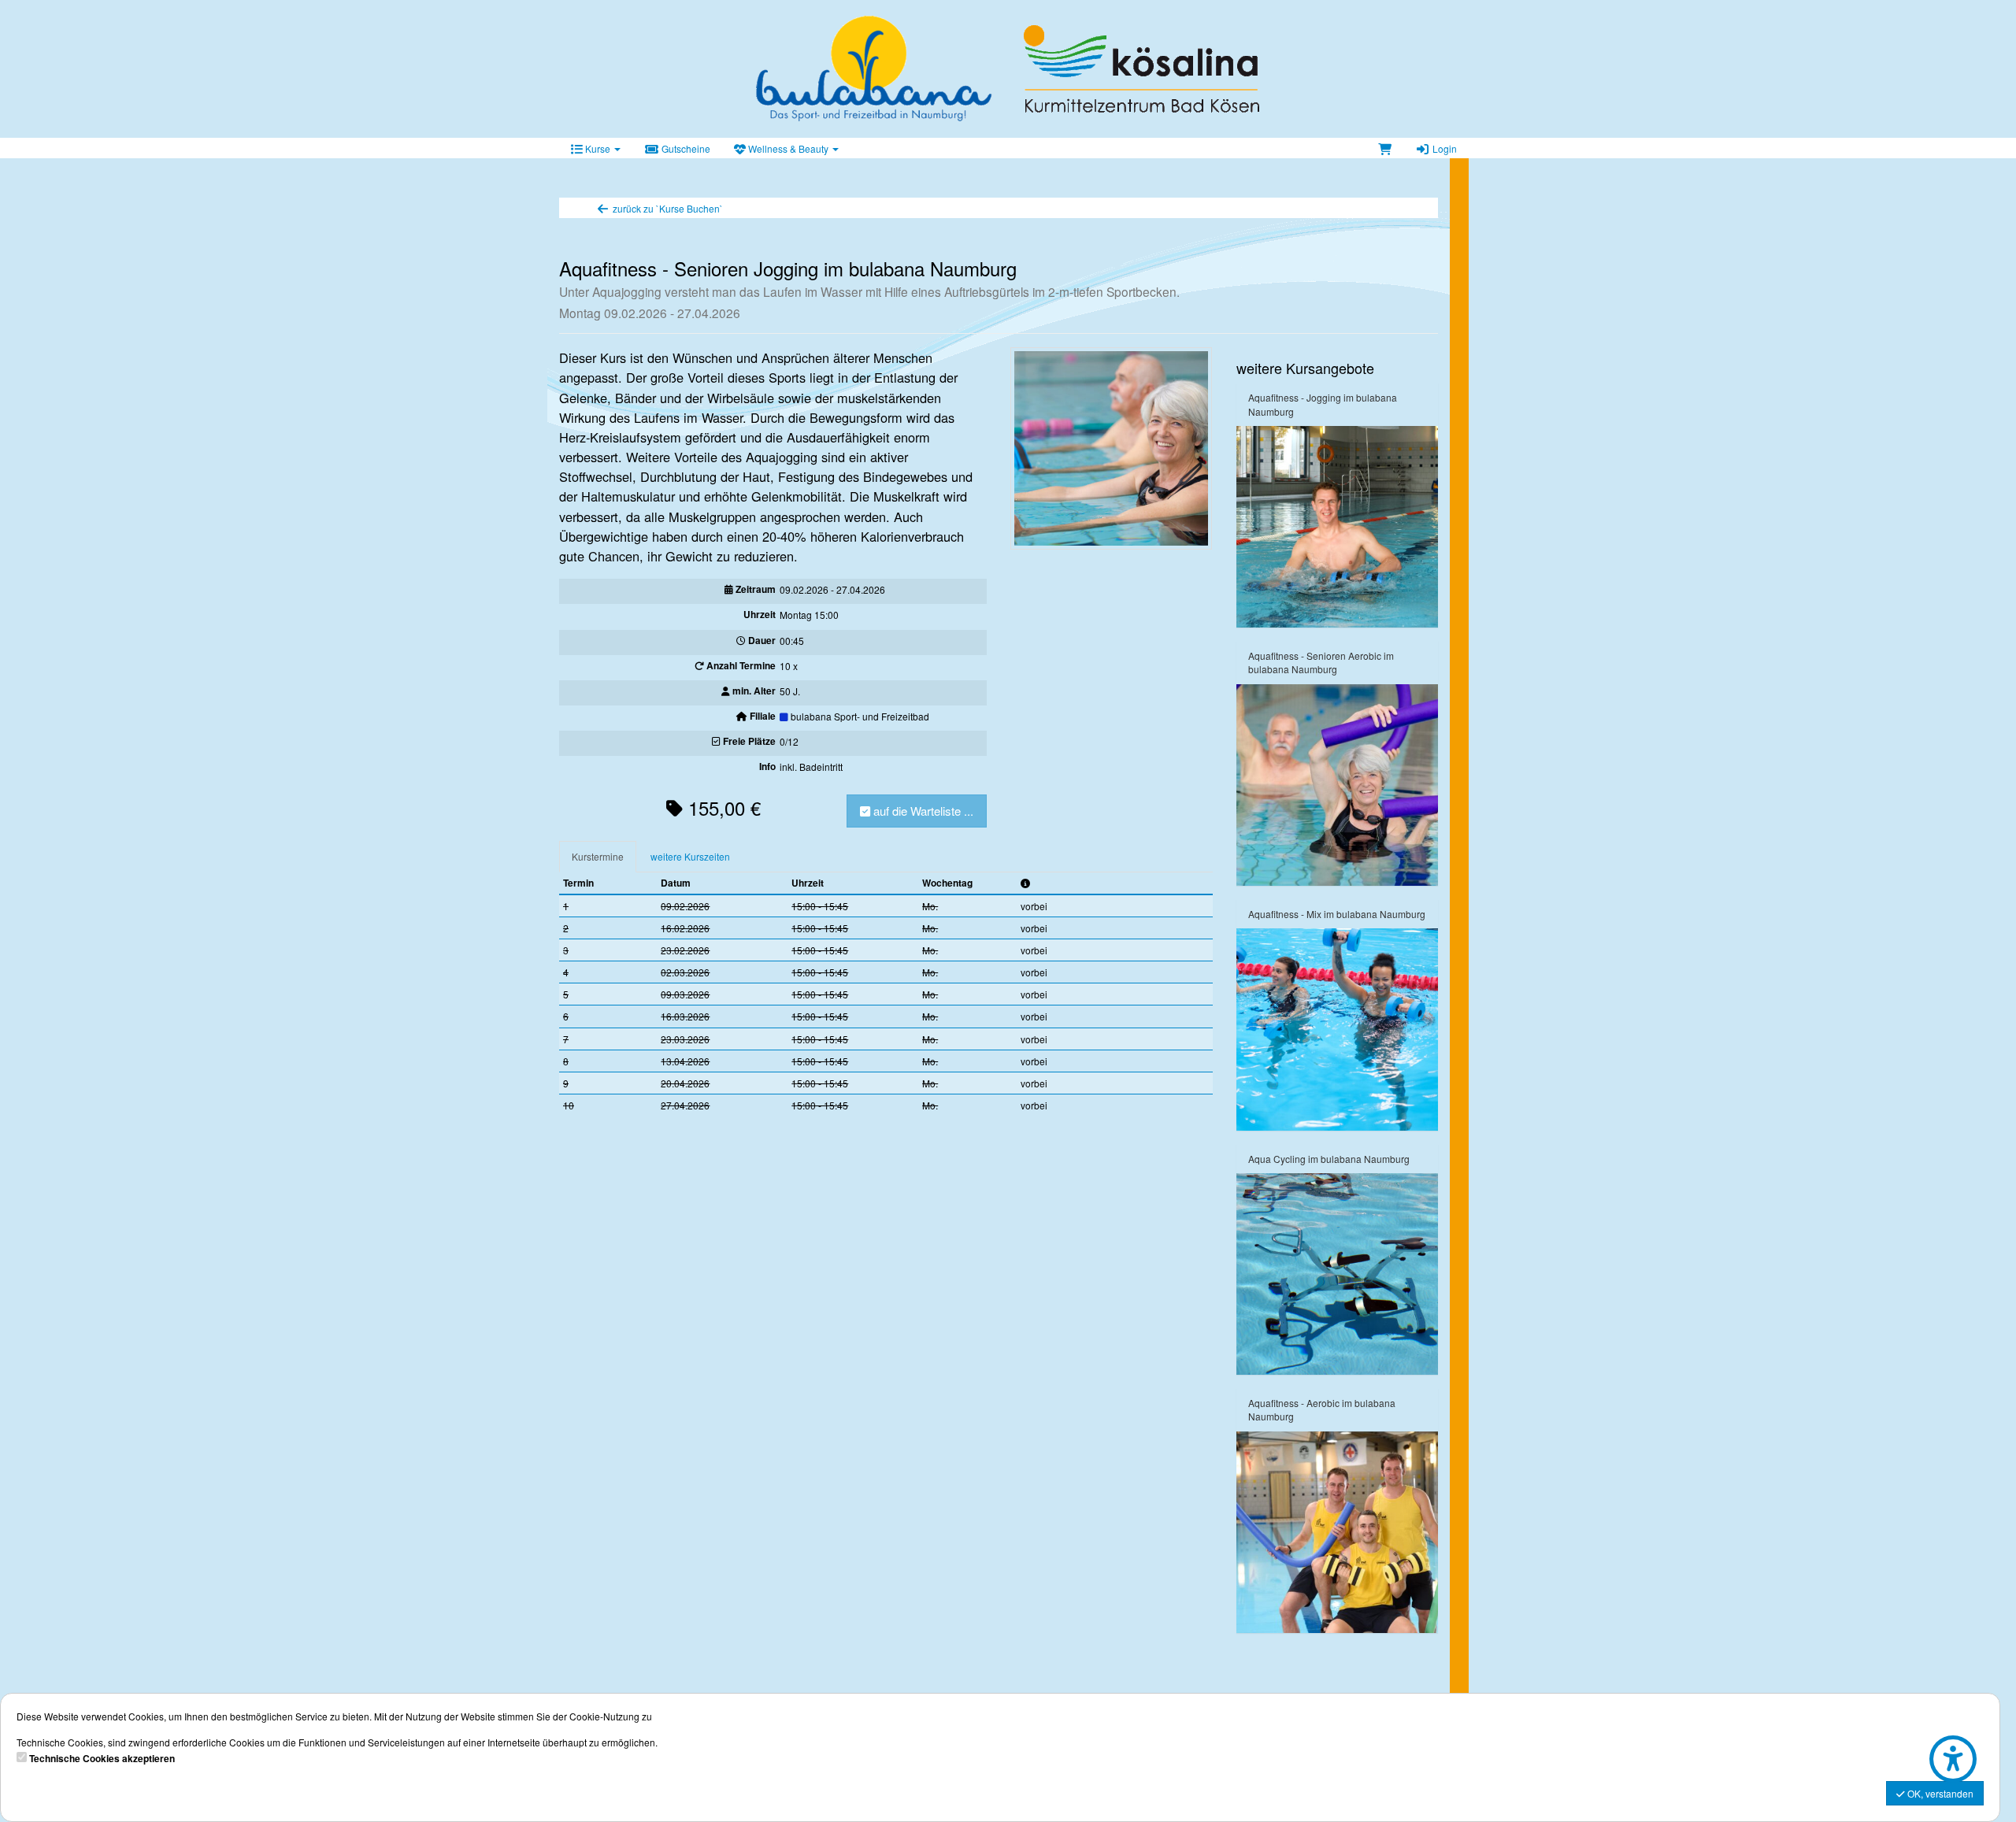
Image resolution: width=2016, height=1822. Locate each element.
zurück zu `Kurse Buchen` (667, 208)
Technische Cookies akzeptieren (102, 1759)
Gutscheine (685, 148)
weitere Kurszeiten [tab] (690, 856)
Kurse (598, 148)
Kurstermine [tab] (598, 856)
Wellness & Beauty (788, 148)
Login (1443, 148)
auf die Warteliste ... (922, 811)
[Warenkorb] (1385, 148)
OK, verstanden (1939, 1793)
